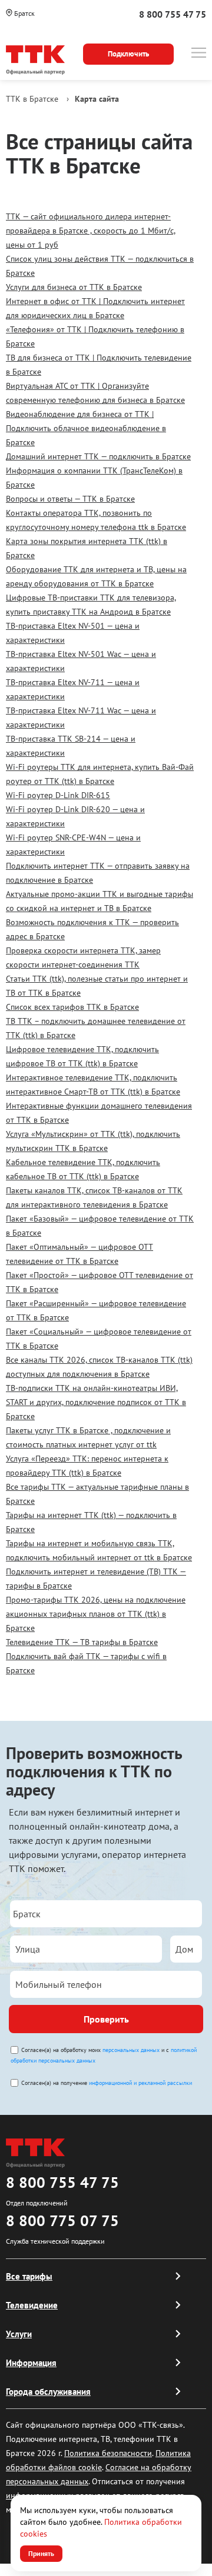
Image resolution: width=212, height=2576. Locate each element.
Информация (31, 2363)
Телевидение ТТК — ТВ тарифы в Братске (82, 1642)
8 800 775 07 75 (62, 2220)
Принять (41, 2553)
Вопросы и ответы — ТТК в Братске (70, 499)
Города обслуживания (48, 2392)
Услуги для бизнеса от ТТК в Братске (74, 287)
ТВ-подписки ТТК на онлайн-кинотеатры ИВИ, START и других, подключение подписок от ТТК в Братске (96, 1402)
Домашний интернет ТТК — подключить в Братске (98, 456)
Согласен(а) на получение (107, 2083)
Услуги (19, 2334)
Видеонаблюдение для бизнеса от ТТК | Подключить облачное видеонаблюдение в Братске (86, 428)
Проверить (106, 2019)
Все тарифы (29, 2276)
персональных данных (131, 2050)
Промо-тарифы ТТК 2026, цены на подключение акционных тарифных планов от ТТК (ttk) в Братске (96, 1614)
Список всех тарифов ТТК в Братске (72, 1007)
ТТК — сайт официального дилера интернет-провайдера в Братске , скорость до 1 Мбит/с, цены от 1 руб (91, 231)
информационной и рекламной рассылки (140, 2083)
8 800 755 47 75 (173, 14)
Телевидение (32, 2305)
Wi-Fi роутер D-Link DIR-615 (58, 795)
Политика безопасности (108, 2453)
